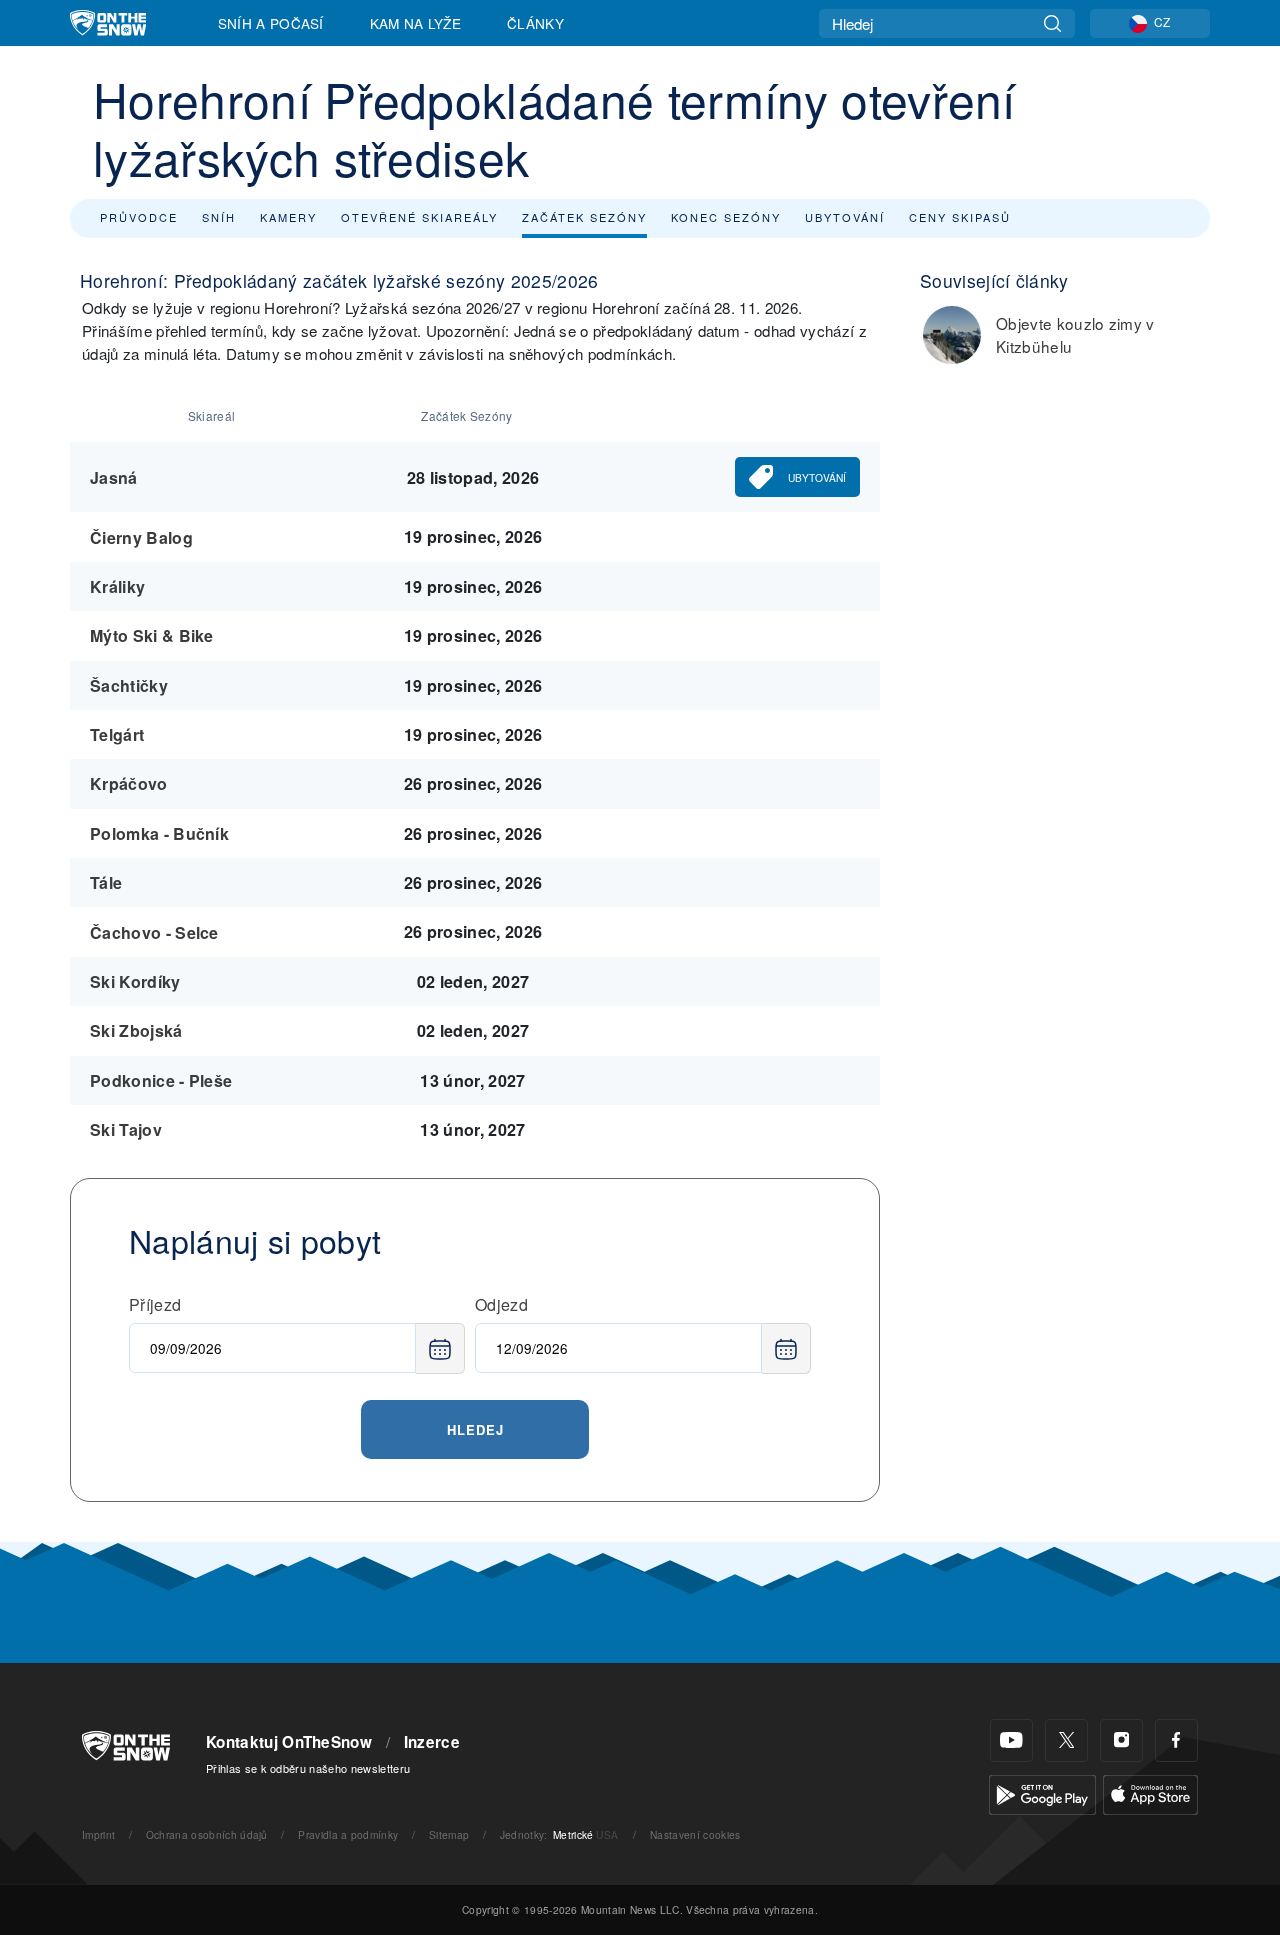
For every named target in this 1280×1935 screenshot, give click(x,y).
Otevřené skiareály (419, 217)
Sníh (219, 217)
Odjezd (501, 1304)
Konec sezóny (726, 217)
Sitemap (449, 1834)
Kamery (288, 217)
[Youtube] (1011, 1740)
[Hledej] (1052, 23)
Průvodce (139, 217)
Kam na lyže (416, 23)
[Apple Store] (1150, 1792)
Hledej (475, 1429)
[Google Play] (1042, 1792)
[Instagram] (1121, 1740)
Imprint (98, 1834)
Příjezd (155, 1304)
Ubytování (845, 217)
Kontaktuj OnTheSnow (289, 1742)
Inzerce (432, 1742)
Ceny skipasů (960, 217)
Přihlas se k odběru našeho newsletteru (308, 1768)
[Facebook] (1176, 1740)
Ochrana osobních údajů (207, 1834)
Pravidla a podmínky (348, 1834)
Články (535, 23)
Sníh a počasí (271, 23)
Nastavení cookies (695, 1834)
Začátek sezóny (584, 217)
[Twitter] (1066, 1740)
